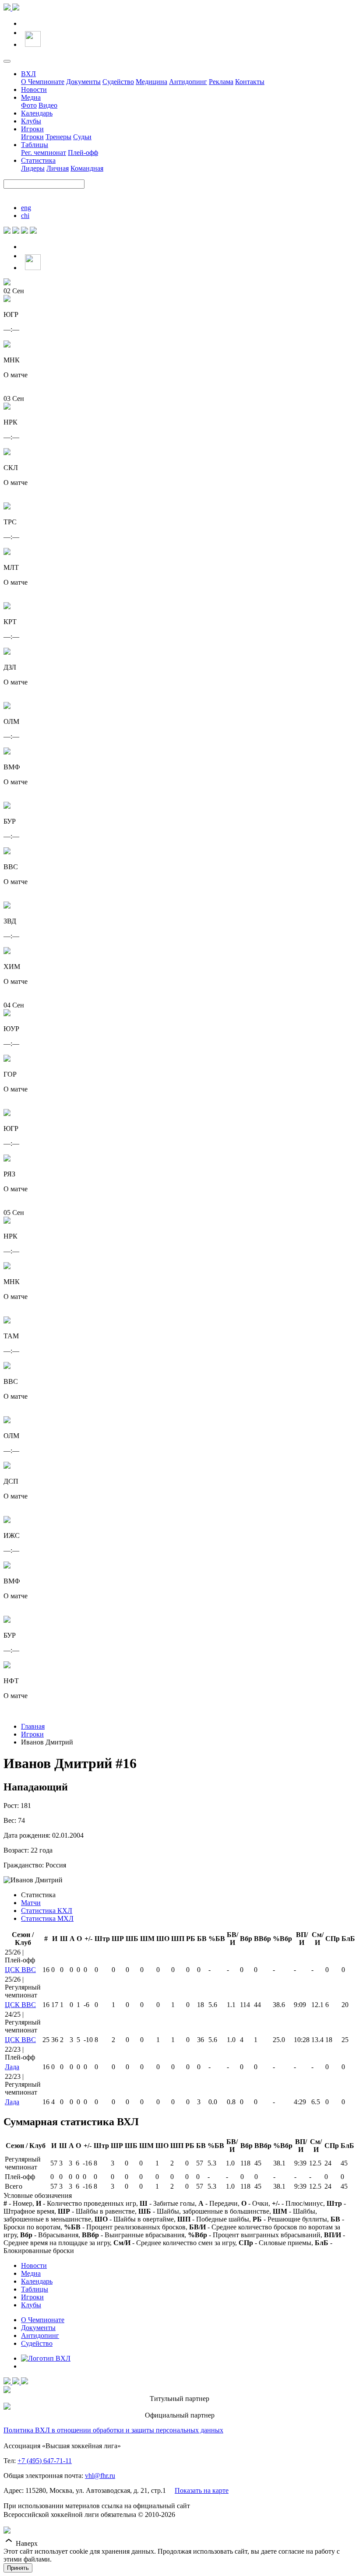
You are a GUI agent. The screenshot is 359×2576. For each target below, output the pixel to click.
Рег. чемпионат (44, 153)
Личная (58, 168)
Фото (29, 105)
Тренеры (58, 137)
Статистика (38, 160)
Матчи (31, 1903)
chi (25, 216)
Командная (87, 168)
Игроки (32, 129)
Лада (12, 2067)
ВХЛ (28, 74)
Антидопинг (188, 82)
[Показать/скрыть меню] (7, 61)
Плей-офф (83, 153)
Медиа (31, 97)
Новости (34, 89)
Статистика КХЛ (47, 1911)
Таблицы (35, 145)
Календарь (37, 113)
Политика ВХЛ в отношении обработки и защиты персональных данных (113, 2430)
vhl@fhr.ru (100, 2476)
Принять (18, 2568)
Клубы (31, 121)
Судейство (118, 82)
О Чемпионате (43, 82)
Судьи (82, 137)
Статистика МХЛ (47, 1918)
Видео (48, 105)
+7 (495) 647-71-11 (45, 2461)
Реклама (221, 82)
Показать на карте (202, 2490)
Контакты (250, 82)
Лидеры (33, 168)
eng (26, 208)
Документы (83, 82)
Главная (33, 1726)
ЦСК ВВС (20, 1970)
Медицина (151, 82)
